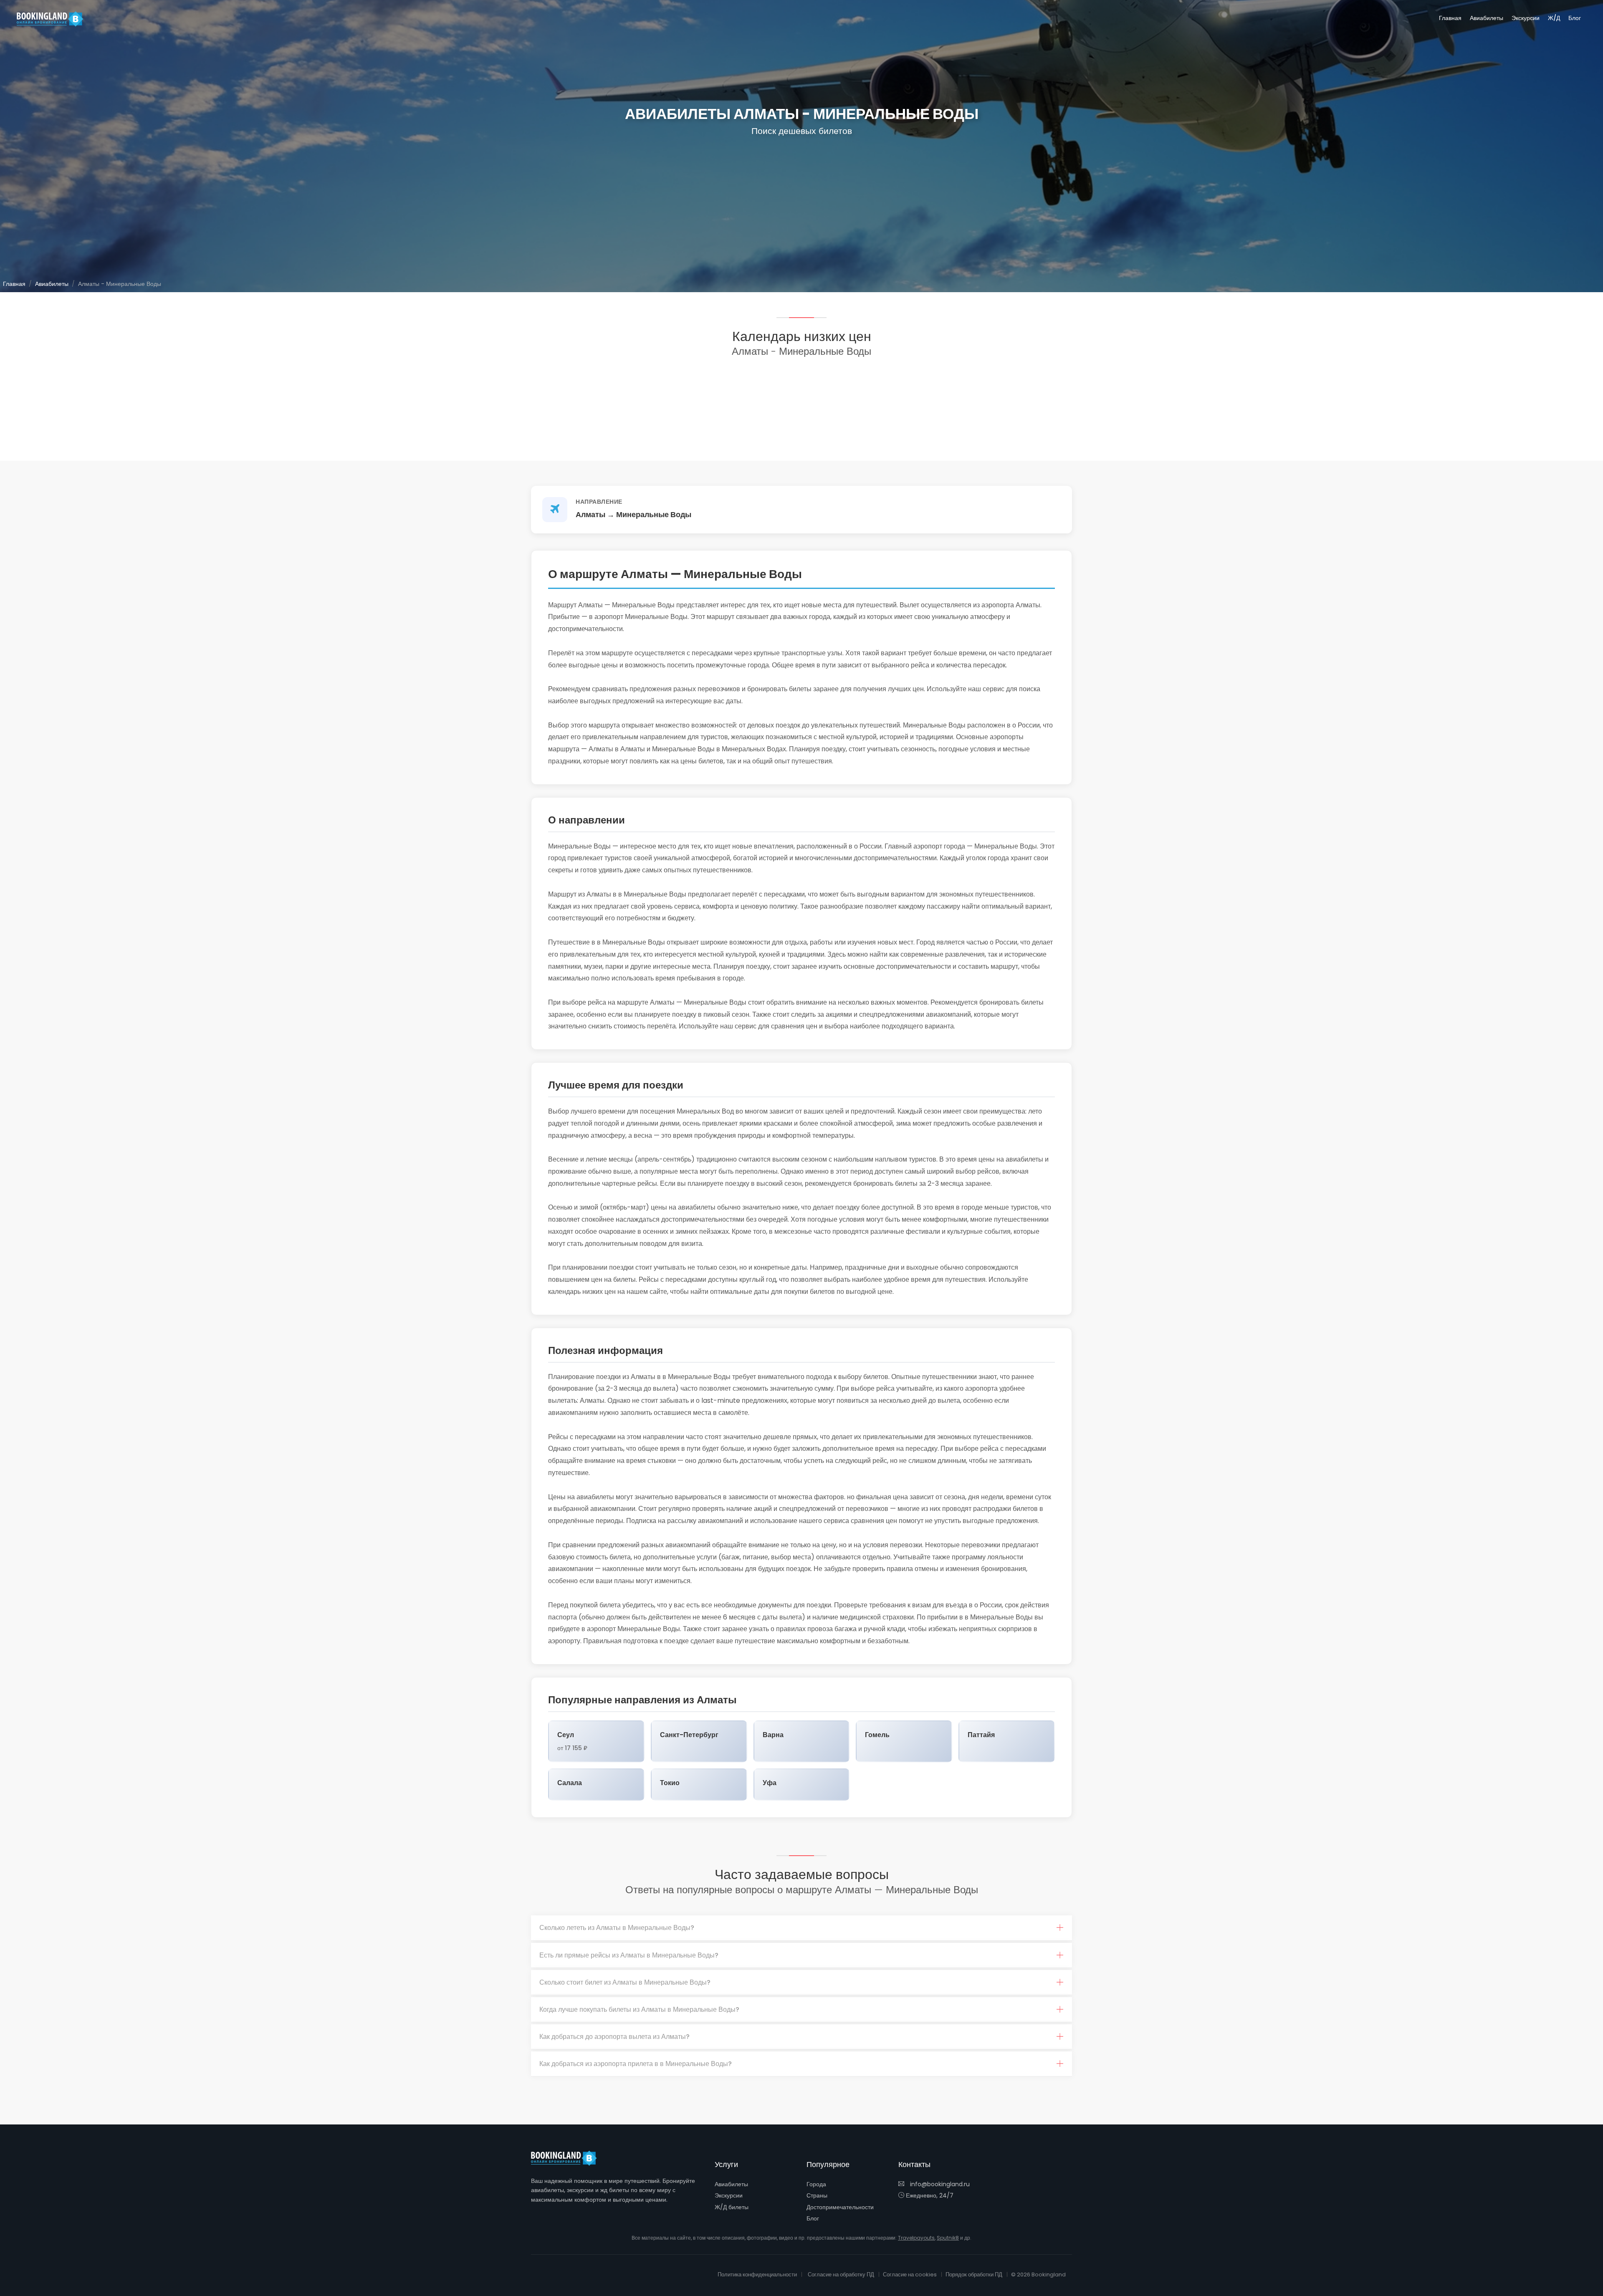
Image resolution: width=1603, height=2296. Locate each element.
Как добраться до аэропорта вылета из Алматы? (614, 2037)
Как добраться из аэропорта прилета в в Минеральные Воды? (636, 2064)
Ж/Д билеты (732, 2207)
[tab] (801, 1928)
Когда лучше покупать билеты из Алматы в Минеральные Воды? (639, 2009)
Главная (1450, 18)
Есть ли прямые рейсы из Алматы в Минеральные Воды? (629, 1955)
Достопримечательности (840, 2207)
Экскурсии (1526, 18)
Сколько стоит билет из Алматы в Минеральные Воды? (625, 1982)
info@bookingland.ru (939, 2184)
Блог (1575, 18)
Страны (817, 2195)
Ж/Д (1554, 18)
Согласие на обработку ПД (841, 2275)
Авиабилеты (1487, 18)
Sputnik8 (948, 2238)
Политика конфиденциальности (757, 2275)
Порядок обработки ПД (974, 2275)
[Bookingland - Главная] (569, 2158)
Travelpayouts (916, 2238)
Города (816, 2184)
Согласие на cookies (910, 2275)
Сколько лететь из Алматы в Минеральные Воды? (617, 1928)
